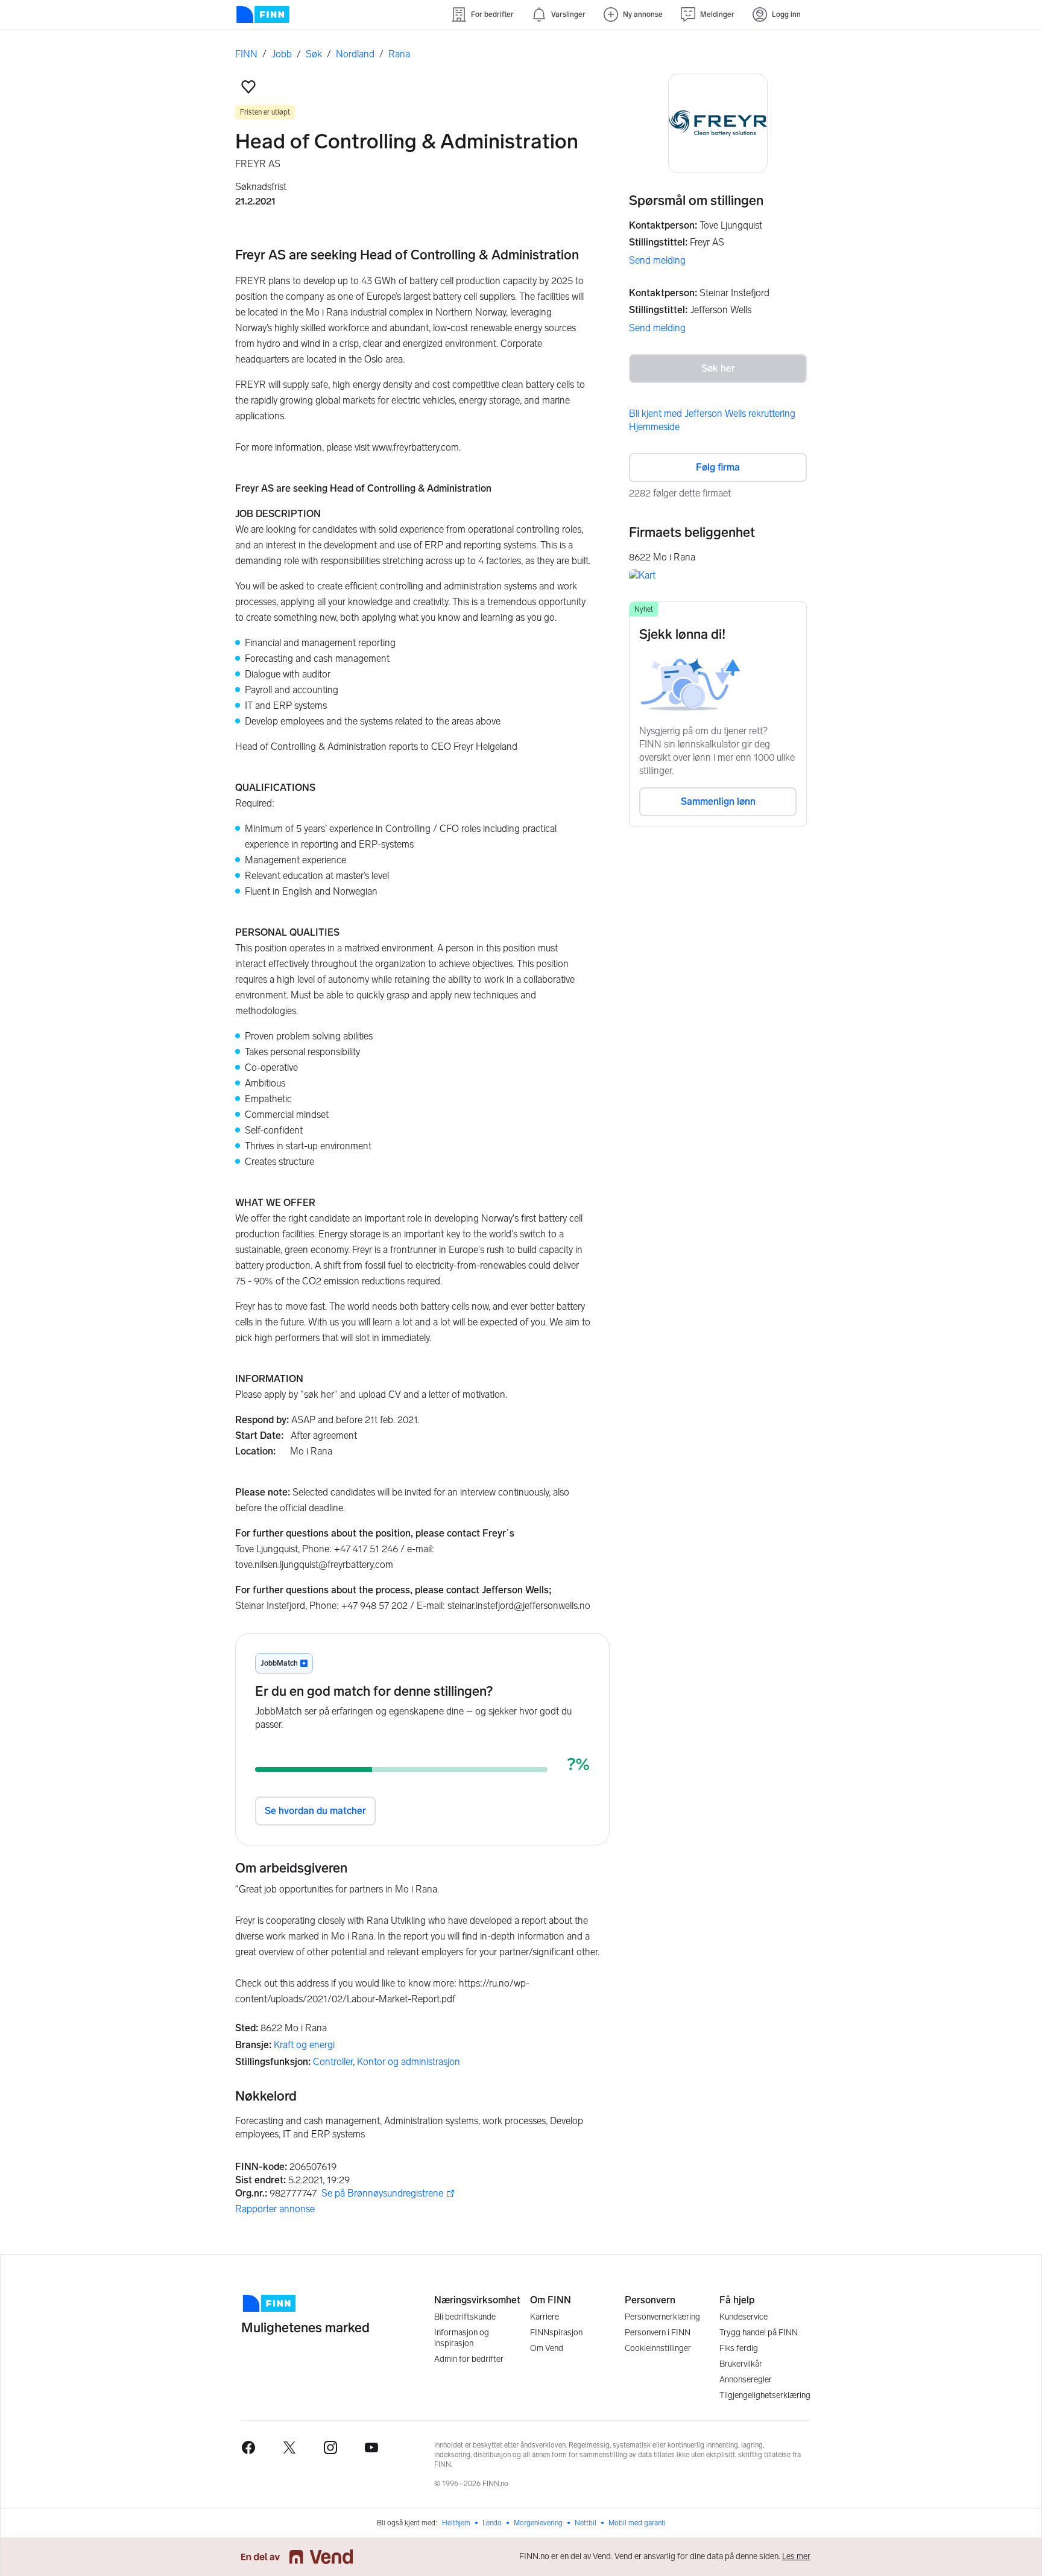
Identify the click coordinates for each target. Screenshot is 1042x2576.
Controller (333, 2062)
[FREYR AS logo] (718, 123)
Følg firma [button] (718, 467)
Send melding (657, 260)
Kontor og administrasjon (409, 2062)
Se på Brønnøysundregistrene (382, 2194)
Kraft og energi (304, 2045)
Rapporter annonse (275, 2209)
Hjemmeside (654, 427)
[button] (248, 87)
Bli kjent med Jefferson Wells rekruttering (712, 414)
